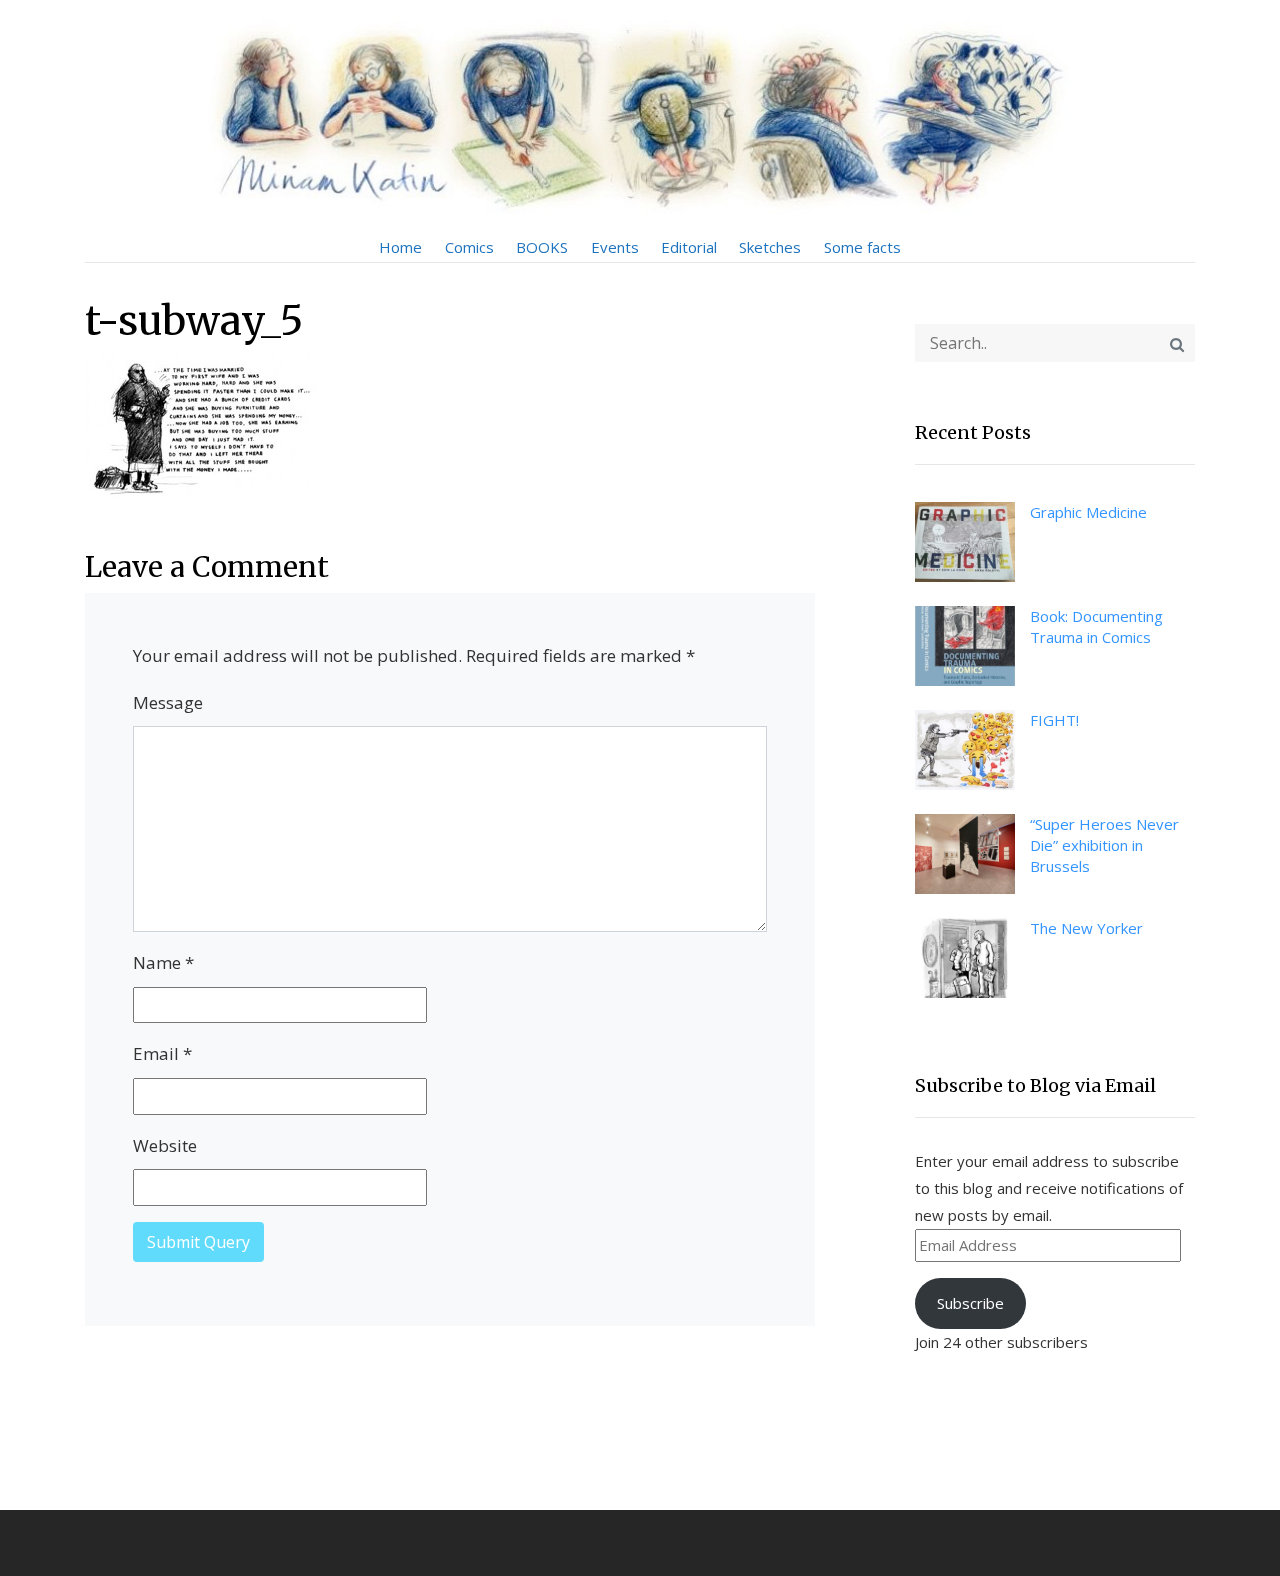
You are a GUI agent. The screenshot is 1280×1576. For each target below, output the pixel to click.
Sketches (770, 247)
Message (168, 702)
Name (163, 962)
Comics (469, 247)
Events (615, 247)
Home (400, 247)
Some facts (862, 247)
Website (165, 1145)
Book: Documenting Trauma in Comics (1096, 626)
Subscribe (970, 1303)
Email (162, 1053)
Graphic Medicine (1088, 512)
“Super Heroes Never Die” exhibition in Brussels (1104, 845)
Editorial (689, 247)
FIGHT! (1054, 720)
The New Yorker (1086, 928)
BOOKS (542, 247)
